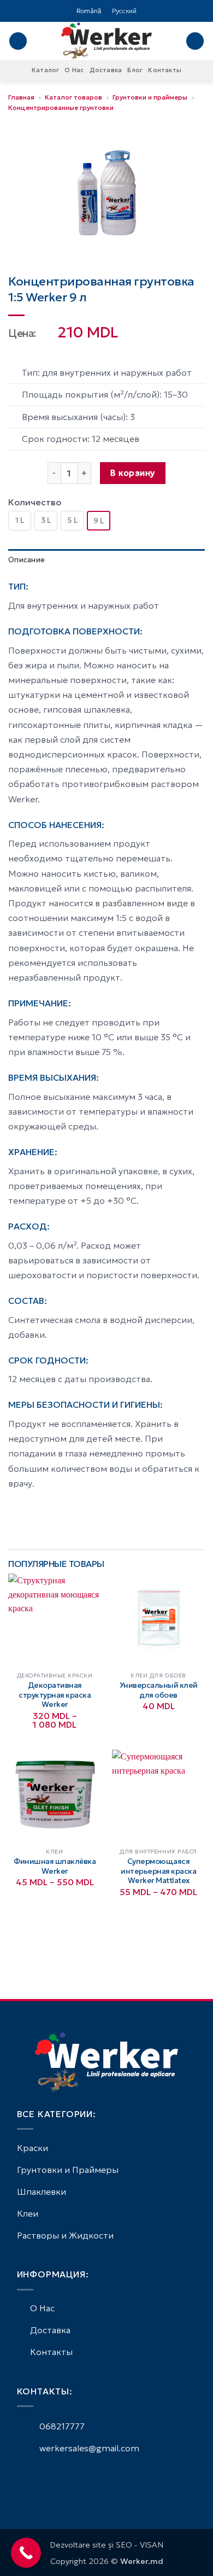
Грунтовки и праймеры (150, 97)
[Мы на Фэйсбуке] (23, 2478)
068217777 (61, 2426)
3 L (46, 520)
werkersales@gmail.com (88, 2448)
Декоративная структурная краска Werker (55, 1695)
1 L (20, 520)
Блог (135, 70)
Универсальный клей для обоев (159, 1690)
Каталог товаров (73, 97)
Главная (21, 97)
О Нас (74, 70)
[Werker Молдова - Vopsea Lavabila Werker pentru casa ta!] (106, 41)
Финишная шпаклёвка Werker (55, 1866)
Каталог (46, 70)
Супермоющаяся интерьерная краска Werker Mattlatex (158, 1871)
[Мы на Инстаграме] (37, 2478)
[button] (18, 41)
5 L (72, 520)
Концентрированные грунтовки (61, 107)
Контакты (165, 70)
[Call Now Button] (26, 2553)
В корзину (132, 473)
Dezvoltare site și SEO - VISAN (106, 2545)
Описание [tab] (26, 560)
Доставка (106, 70)
